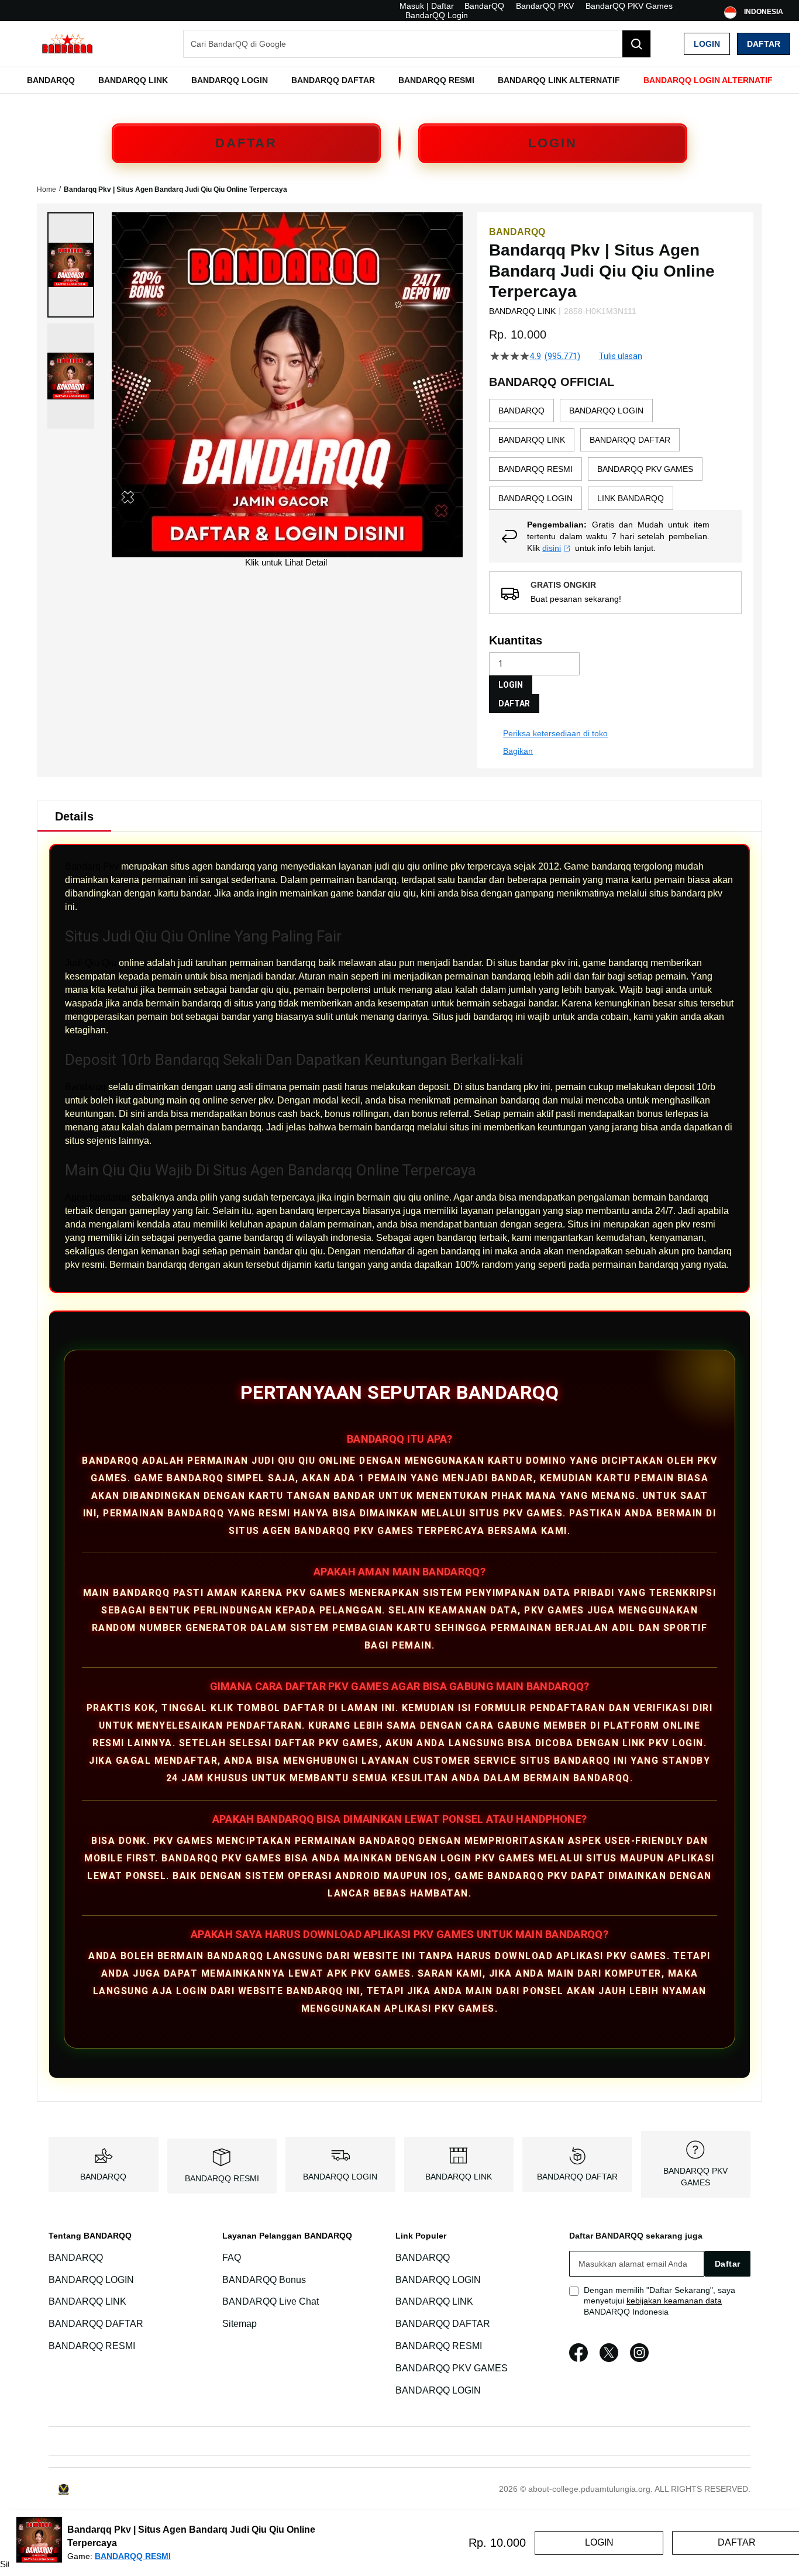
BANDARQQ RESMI (222, 2178)
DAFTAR (246, 143)
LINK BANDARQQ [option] (631, 498)
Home (47, 189)
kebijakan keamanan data (674, 2301)
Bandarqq (85, 1087)
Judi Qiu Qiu (91, 963)
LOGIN (553, 143)
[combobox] (417, 44)
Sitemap (240, 2324)
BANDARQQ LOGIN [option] (606, 411)
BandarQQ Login (437, 15)
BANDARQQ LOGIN (340, 2177)
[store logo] (67, 44)
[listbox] (615, 454)
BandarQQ (484, 6)
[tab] (74, 816)
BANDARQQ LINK (459, 2177)
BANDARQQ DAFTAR (577, 2177)
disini (552, 548)
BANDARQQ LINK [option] (532, 440)
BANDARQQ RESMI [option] (535, 469)
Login (707, 44)
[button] (71, 265)
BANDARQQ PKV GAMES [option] (645, 469)
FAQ (232, 2258)
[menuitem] (51, 80)
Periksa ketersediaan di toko (555, 733)
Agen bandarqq (97, 1197)
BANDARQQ (103, 2177)
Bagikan (518, 751)
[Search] (636, 44)
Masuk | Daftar (427, 6)
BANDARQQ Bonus (264, 2280)
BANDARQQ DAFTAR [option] (630, 440)
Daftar (764, 44)
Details (74, 816)
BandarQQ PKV (545, 6)
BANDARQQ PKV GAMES (452, 2368)
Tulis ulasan (621, 356)
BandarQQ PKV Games (629, 6)
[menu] (399, 80)
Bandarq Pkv (92, 866)
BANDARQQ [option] (521, 411)
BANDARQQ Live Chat (271, 2302)
